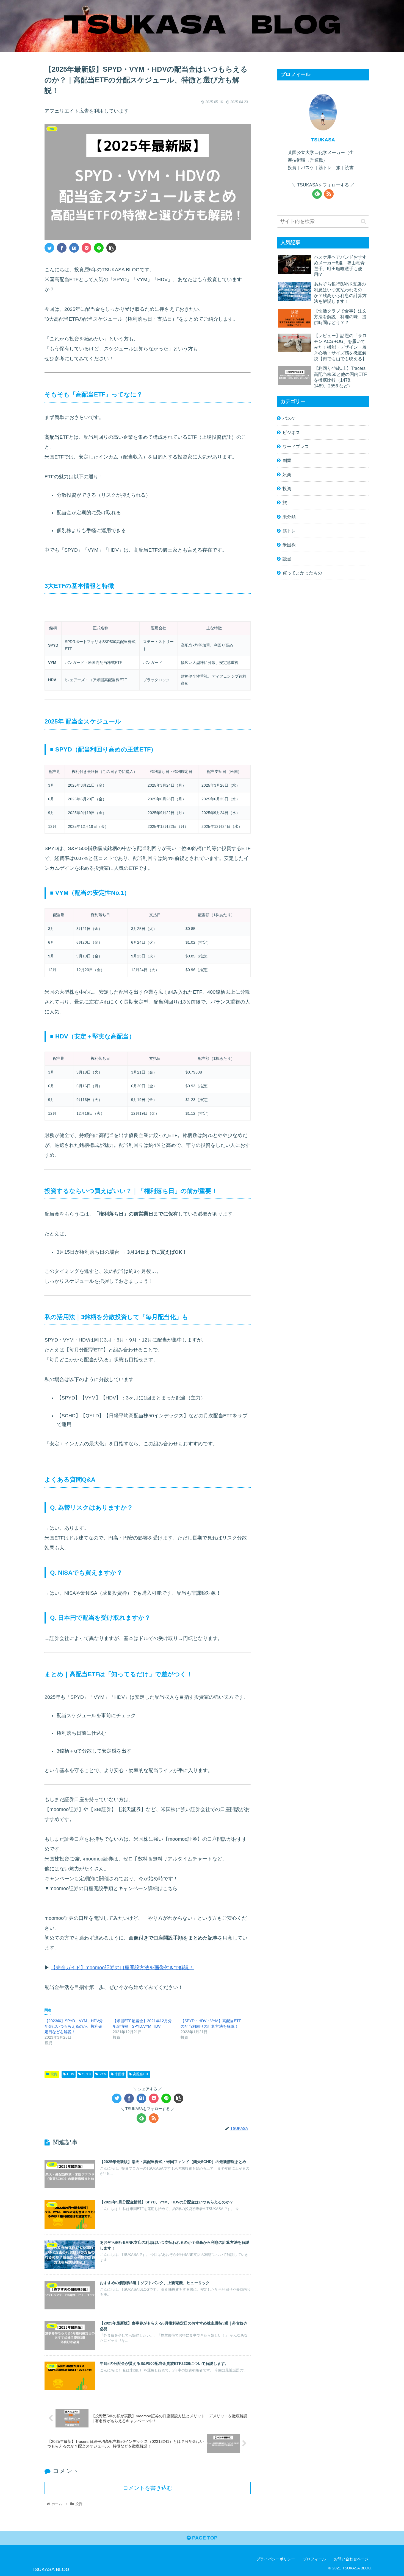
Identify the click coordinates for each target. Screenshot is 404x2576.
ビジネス (291, 432)
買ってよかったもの (302, 573)
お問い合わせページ (351, 2559)
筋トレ (289, 531)
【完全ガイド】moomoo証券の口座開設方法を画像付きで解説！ (122, 1968)
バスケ (289, 418)
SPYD (87, 2074)
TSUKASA (323, 140)
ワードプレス (296, 446)
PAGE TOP (204, 2538)
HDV (71, 2074)
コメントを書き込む (148, 2488)
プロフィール (314, 2559)
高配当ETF (141, 2074)
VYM (103, 2074)
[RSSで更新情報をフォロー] (154, 2118)
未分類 (289, 517)
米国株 (120, 2074)
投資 (54, 2074)
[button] (363, 221)
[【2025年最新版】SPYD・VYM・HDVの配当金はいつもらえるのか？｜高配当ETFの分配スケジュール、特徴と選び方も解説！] (74, 248)
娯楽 (287, 474)
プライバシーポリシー (276, 2559)
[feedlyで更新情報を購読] (141, 2118)
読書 (287, 559)
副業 (287, 460)
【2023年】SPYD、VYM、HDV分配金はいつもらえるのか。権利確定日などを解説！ (74, 2026)
